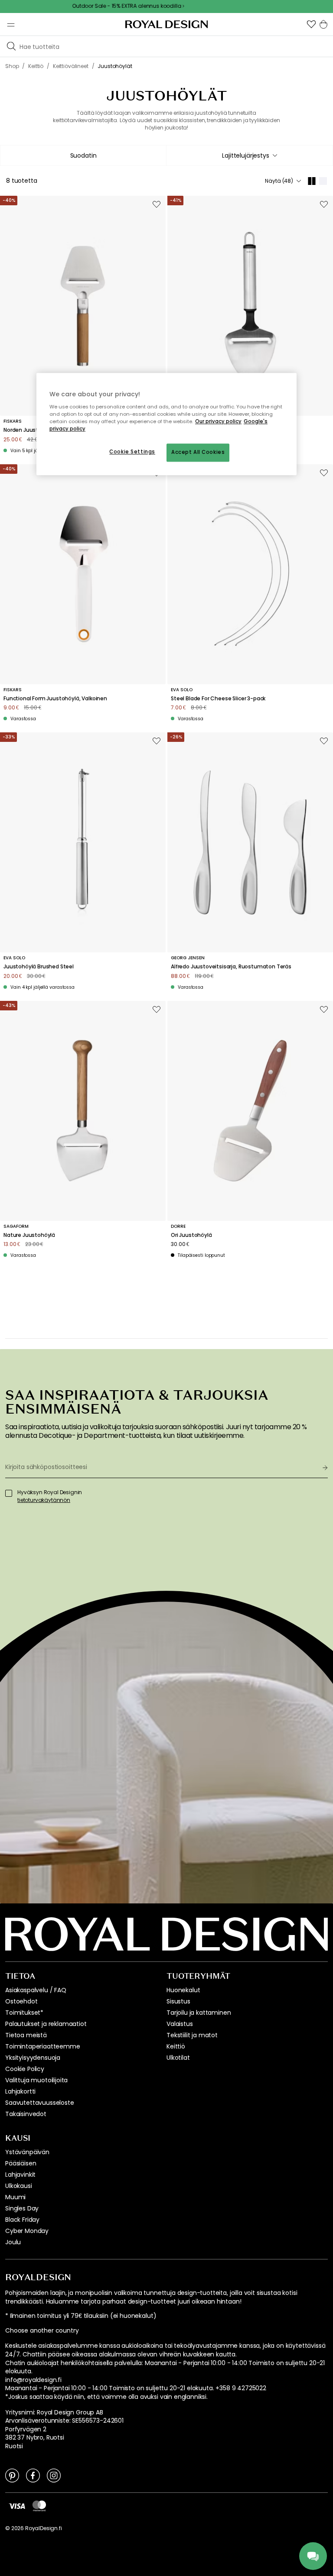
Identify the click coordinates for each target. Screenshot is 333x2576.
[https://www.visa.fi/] (17, 2506)
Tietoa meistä (26, 2035)
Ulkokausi (19, 2186)
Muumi (15, 2197)
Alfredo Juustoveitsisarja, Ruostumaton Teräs (231, 967)
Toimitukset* (24, 2013)
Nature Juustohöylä (29, 1235)
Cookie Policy (25, 2069)
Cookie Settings (132, 452)
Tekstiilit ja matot (192, 2035)
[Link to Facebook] (33, 2475)
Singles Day (22, 2208)
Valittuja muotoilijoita (36, 2080)
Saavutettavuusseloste (40, 2103)
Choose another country (42, 2331)
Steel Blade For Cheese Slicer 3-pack (218, 699)
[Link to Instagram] (54, 2475)
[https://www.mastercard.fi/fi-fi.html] (39, 2506)
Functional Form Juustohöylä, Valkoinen (55, 699)
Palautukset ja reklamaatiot (46, 2024)
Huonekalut (183, 1990)
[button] (311, 24)
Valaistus (180, 2024)
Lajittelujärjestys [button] (245, 155)
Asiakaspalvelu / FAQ (36, 1990)
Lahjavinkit (20, 2175)
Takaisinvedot (26, 2114)
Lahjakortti (20, 2091)
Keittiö (176, 2046)
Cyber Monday (27, 2231)
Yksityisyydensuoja (33, 2058)
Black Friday (22, 2220)
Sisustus (178, 2001)
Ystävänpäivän (27, 2152)
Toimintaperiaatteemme (43, 2046)
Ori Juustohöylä (191, 1235)
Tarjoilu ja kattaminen (199, 2013)
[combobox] (250, 155)
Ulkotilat (178, 2058)
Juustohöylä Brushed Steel (39, 967)
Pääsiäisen (21, 2163)
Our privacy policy (218, 421)
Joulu (13, 2242)
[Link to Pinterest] (12, 2475)
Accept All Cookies (198, 452)
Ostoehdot (21, 2001)
